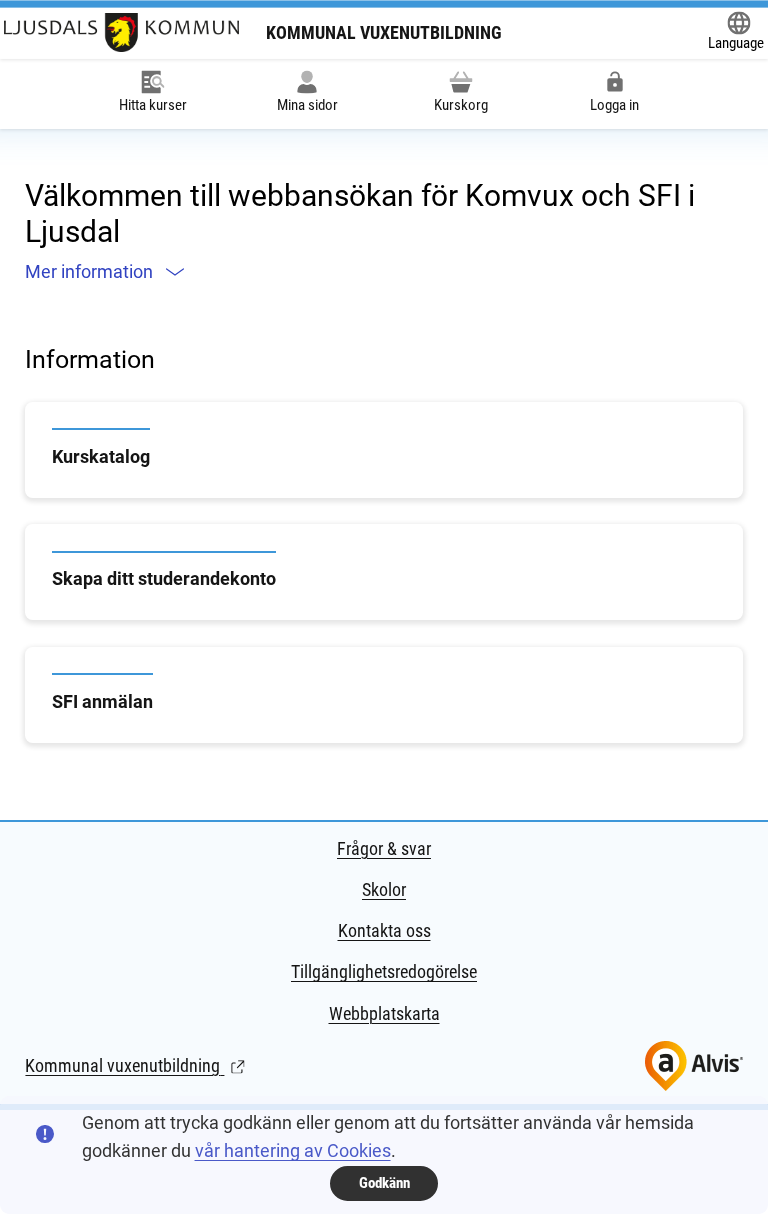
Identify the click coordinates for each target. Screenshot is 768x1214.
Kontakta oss (384, 930)
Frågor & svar (384, 848)
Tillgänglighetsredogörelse (384, 971)
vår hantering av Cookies (293, 1150)
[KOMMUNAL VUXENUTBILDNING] (122, 32)
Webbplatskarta (384, 1013)
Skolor (384, 889)
